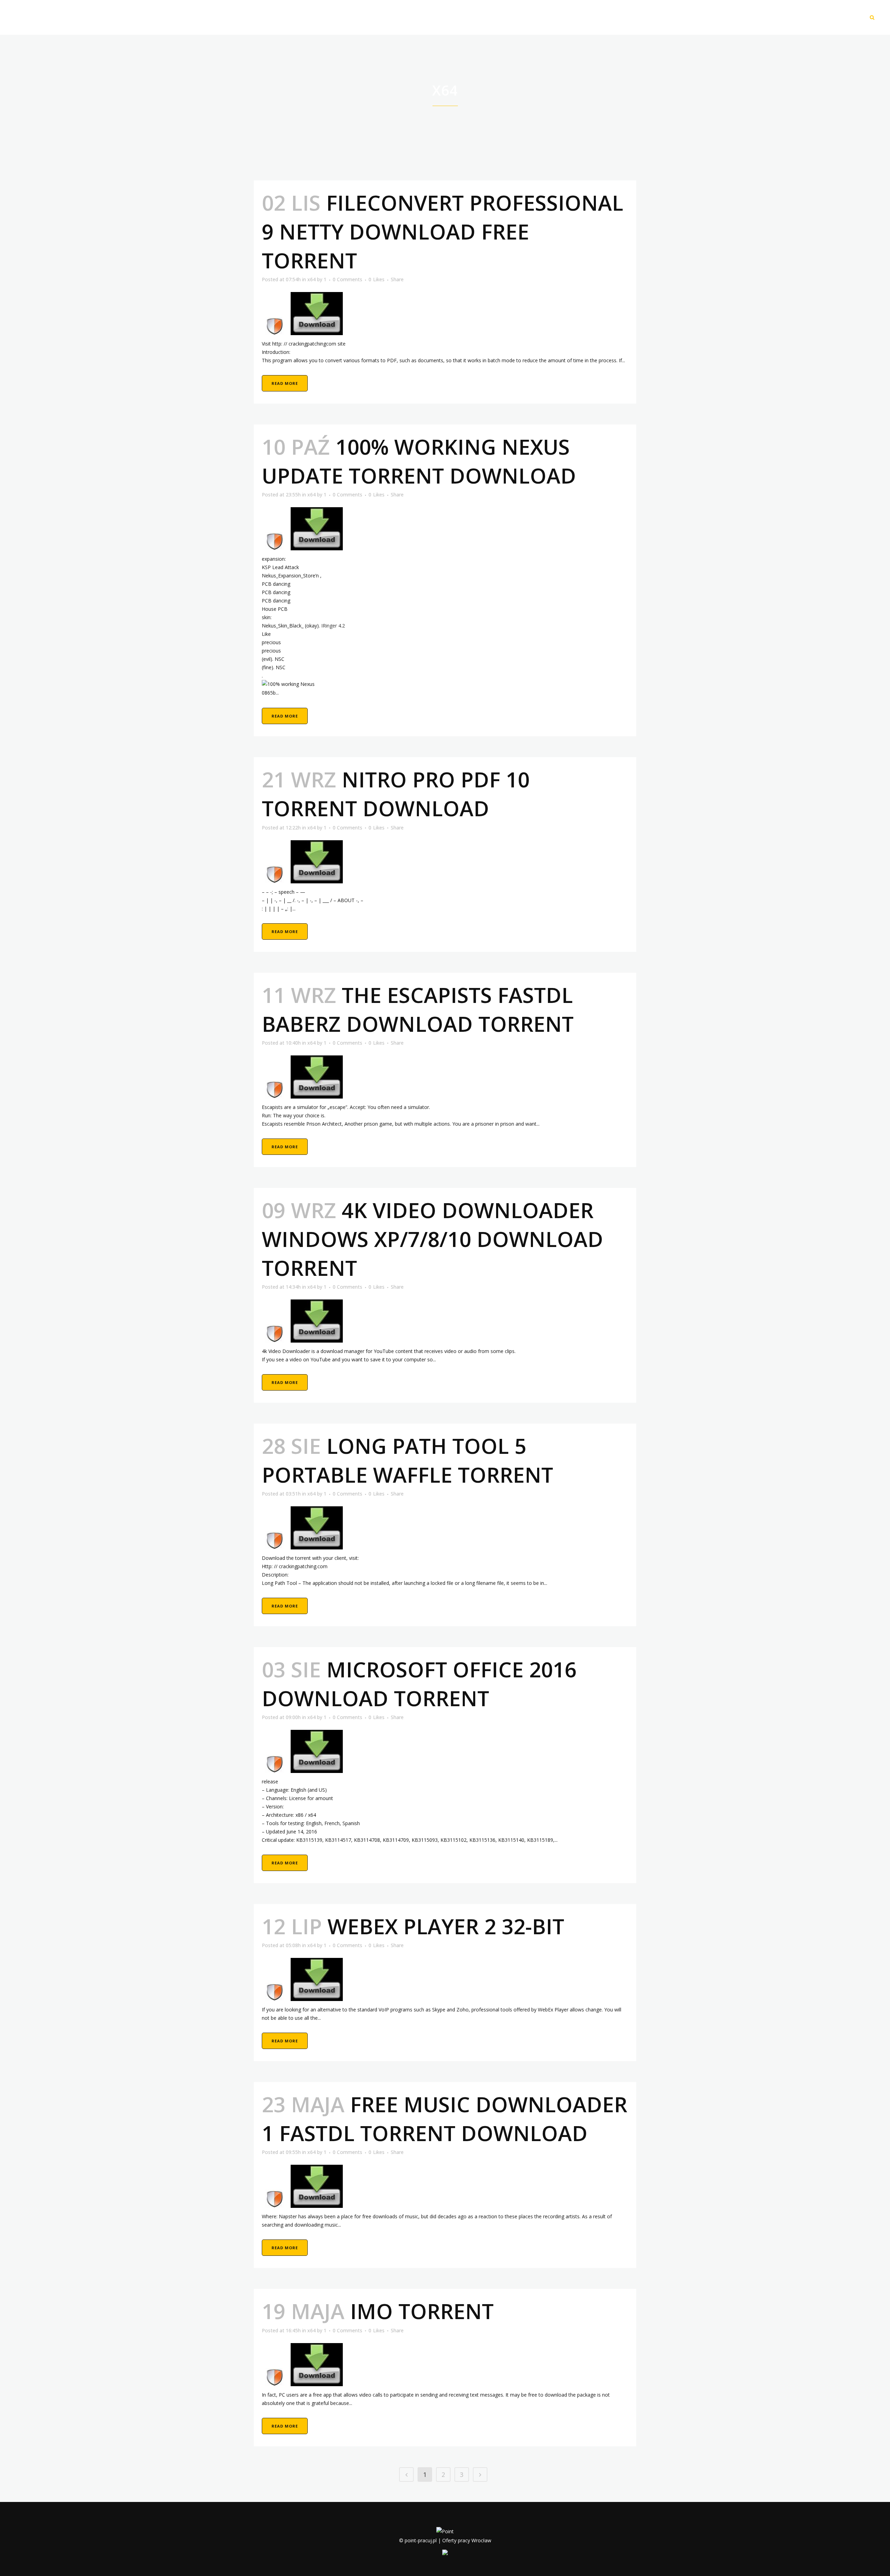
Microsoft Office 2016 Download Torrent (419, 1684)
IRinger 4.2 (333, 626)
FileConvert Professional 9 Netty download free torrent (443, 232)
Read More (285, 383)
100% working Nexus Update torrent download (419, 461)
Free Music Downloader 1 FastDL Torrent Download (444, 2119)
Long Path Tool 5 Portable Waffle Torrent (407, 1460)
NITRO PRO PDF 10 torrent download (396, 794)
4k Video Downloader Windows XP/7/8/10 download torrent (432, 1239)
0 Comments (347, 279)
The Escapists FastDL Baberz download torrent (418, 1009)
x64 (311, 279)
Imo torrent (422, 2311)
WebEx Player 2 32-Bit (446, 1926)
